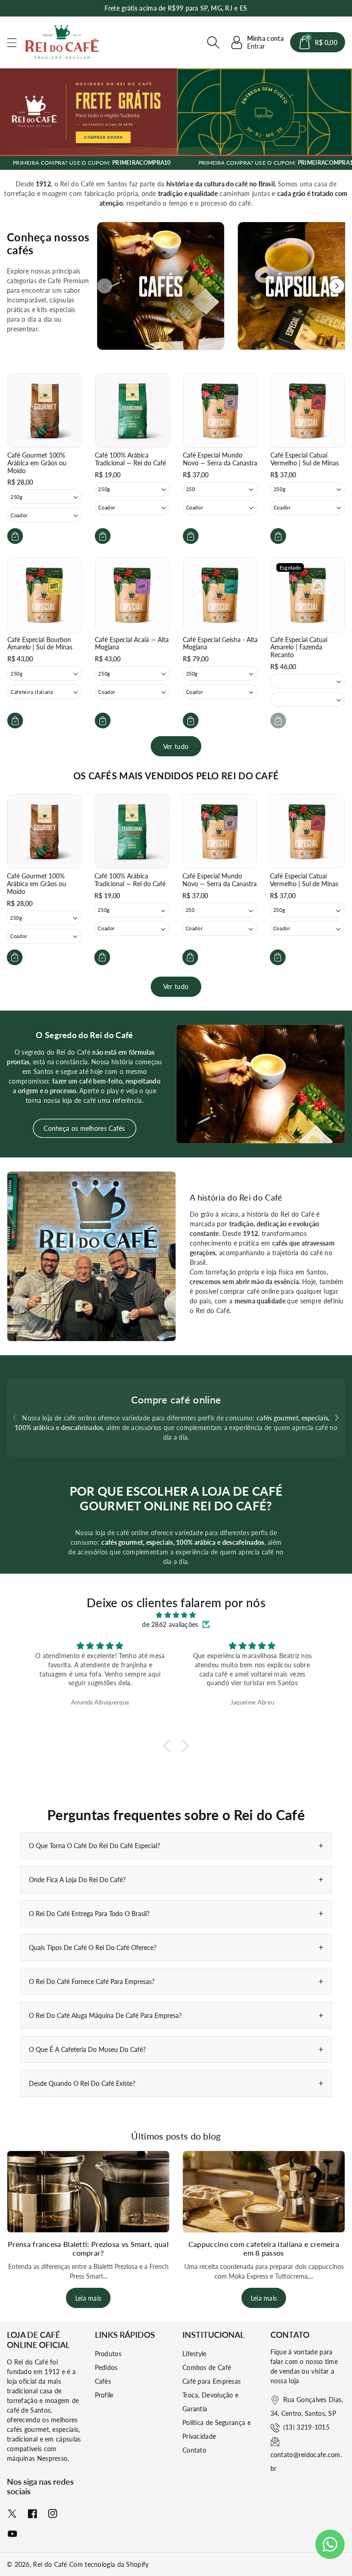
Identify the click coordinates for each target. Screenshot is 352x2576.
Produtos (108, 2354)
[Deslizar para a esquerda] (104, 286)
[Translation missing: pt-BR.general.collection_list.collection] (161, 286)
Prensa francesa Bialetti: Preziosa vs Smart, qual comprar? (88, 2248)
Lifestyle (195, 2354)
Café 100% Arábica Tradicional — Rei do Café (130, 459)
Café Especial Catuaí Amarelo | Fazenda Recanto (299, 647)
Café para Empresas (212, 2381)
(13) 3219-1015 (306, 2427)
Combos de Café (207, 2367)
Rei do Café (50, 2564)
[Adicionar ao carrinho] (15, 536)
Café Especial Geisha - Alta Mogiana (220, 643)
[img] (176, 1615)
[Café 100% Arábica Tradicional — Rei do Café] (132, 411)
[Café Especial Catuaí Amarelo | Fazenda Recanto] (308, 595)
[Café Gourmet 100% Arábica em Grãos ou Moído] (45, 411)
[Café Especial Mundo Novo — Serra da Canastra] (220, 411)
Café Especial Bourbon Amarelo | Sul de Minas (40, 643)
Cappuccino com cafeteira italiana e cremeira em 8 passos (264, 2248)
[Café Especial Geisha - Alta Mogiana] (220, 595)
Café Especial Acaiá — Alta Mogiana (132, 643)
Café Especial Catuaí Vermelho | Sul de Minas (305, 459)
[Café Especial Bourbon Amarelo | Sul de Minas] (45, 595)
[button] (16, 42)
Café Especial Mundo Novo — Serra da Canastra (220, 459)
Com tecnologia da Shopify (109, 2564)
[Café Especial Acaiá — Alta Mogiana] (132, 595)
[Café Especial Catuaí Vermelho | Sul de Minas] (308, 411)
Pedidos (106, 2367)
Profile (104, 2395)
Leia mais (88, 2298)
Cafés (103, 2381)
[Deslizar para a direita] (337, 286)
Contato (194, 2450)
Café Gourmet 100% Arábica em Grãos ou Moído (37, 463)
